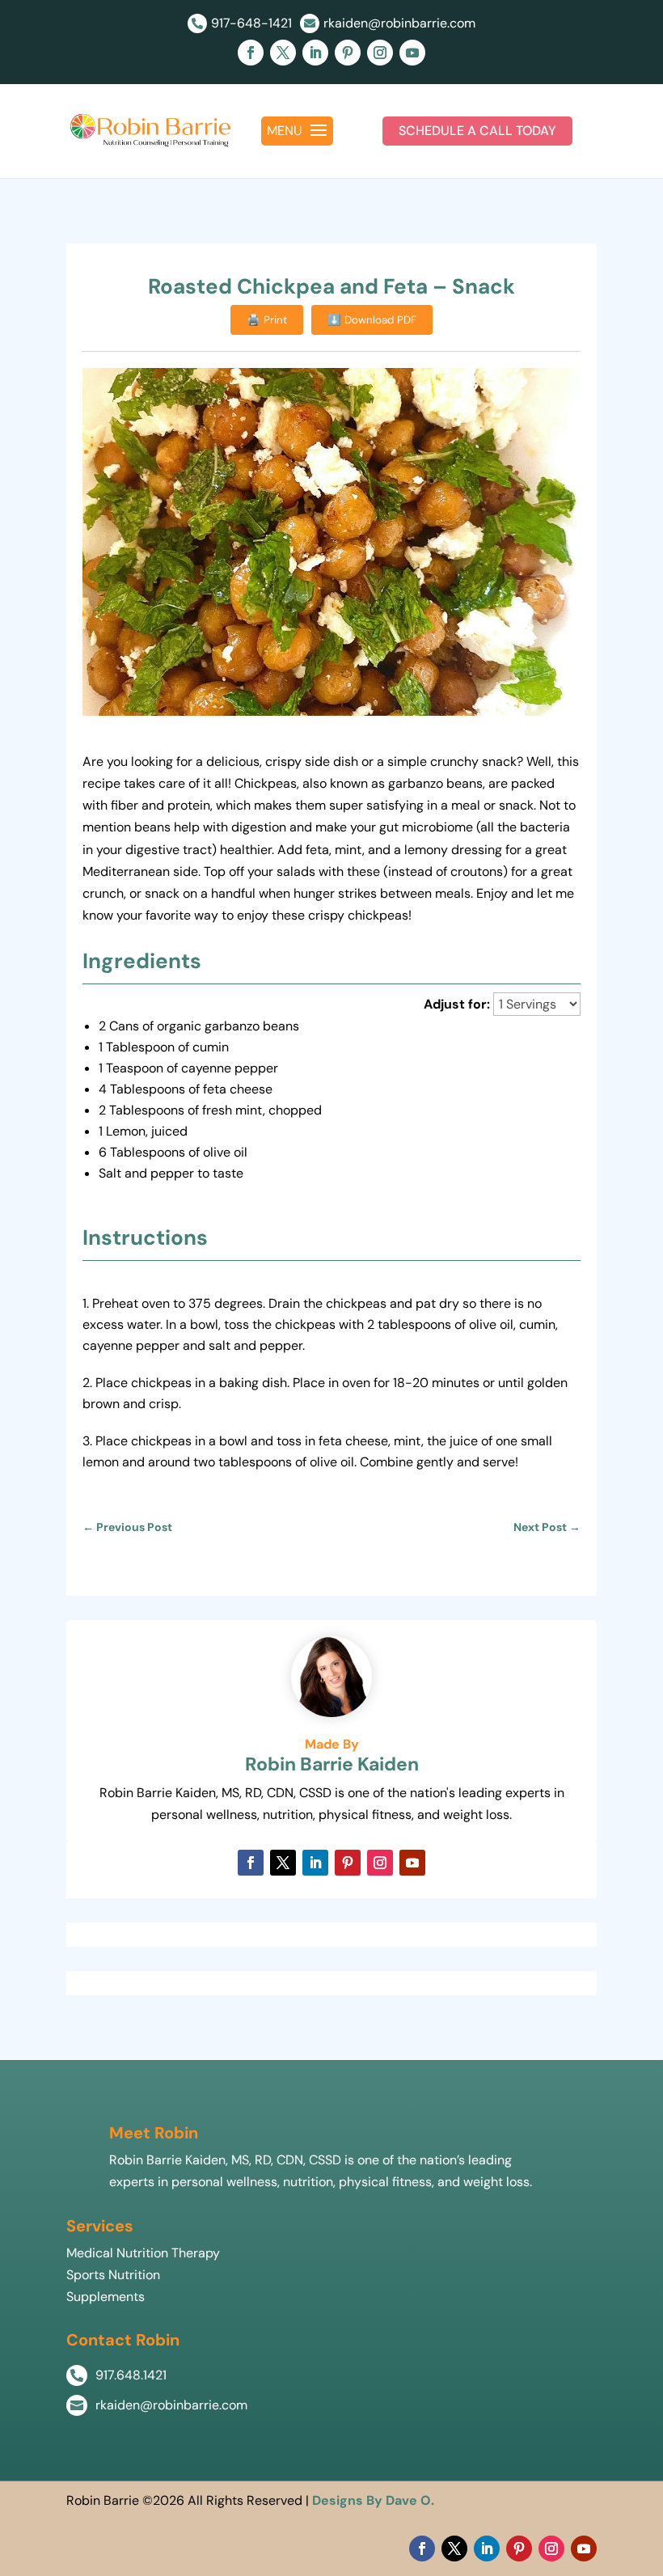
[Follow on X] (283, 53)
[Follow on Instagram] (380, 53)
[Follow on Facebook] (251, 53)
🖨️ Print (267, 320)
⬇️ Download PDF (372, 320)
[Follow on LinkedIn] (315, 53)
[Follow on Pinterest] (348, 53)
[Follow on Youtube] (412, 53)
